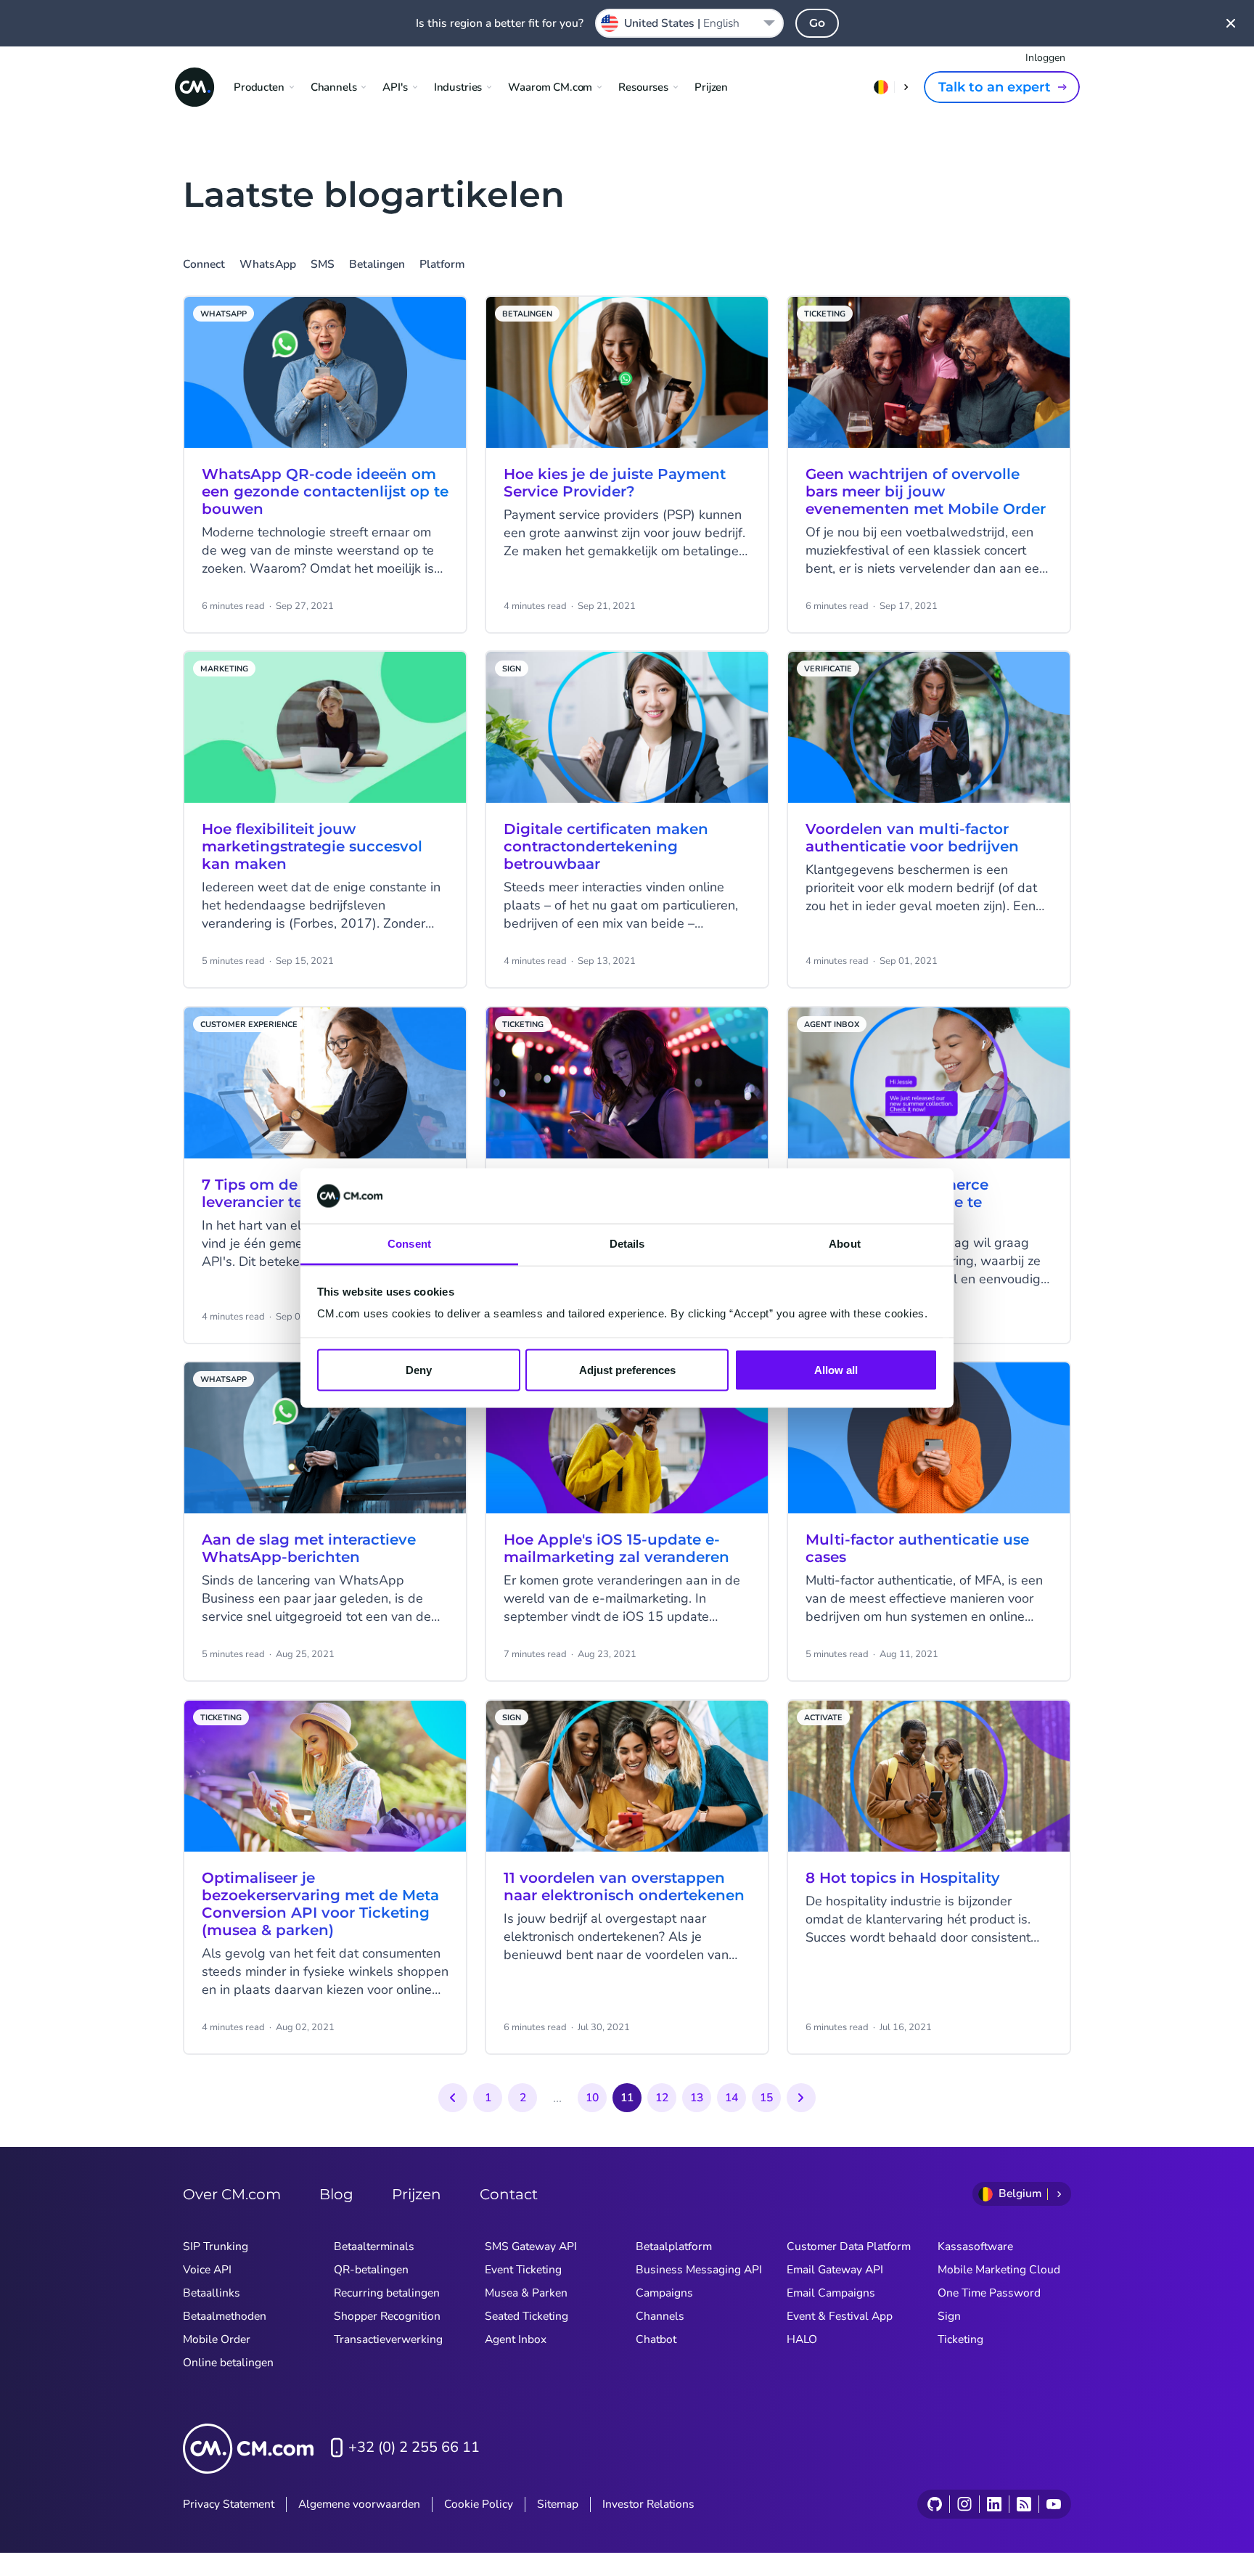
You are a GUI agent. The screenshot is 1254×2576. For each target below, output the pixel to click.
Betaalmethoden (225, 2316)
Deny (419, 1369)
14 (731, 2098)
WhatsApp (268, 265)
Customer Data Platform (849, 2246)
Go (817, 23)
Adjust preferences (627, 1369)
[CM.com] (194, 87)
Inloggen (1045, 58)
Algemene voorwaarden (359, 2504)
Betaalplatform (674, 2246)
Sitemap (558, 2504)
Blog (336, 2194)
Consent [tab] (409, 1244)
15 (766, 2098)
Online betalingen (228, 2363)
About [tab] (845, 1244)
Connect (204, 265)
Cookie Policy (479, 2504)
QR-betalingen (371, 2270)
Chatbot (656, 2339)
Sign (949, 2316)
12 (662, 2098)
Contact (509, 2194)
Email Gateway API (835, 2270)
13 (697, 2098)
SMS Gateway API (531, 2246)
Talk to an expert (995, 87)
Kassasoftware (975, 2246)
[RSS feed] (1024, 2504)
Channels (660, 2316)
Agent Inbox (516, 2339)
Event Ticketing (523, 2270)
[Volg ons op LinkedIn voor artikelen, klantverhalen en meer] (994, 2504)
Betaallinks (212, 2293)
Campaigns (664, 2293)
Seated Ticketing (526, 2316)
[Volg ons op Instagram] (964, 2504)
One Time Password (989, 2293)
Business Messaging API (699, 2270)
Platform (442, 265)
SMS (323, 265)
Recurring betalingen (387, 2293)
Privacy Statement (229, 2504)
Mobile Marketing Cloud (999, 2270)
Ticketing (960, 2339)
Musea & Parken (526, 2293)
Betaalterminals (374, 2246)
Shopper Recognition (387, 2316)
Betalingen (377, 265)
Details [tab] (627, 1244)
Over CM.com (232, 2194)
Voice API (207, 2270)
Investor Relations (648, 2504)
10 (592, 2098)
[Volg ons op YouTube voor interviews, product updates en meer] (1053, 2504)
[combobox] (689, 23)
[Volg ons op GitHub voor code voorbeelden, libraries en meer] (935, 2504)
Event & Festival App (840, 2316)
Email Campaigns (831, 2293)
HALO (802, 2339)
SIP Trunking (216, 2246)
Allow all (836, 1369)
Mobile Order (217, 2339)
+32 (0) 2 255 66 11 (414, 2447)
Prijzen (711, 87)
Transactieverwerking (388, 2339)
